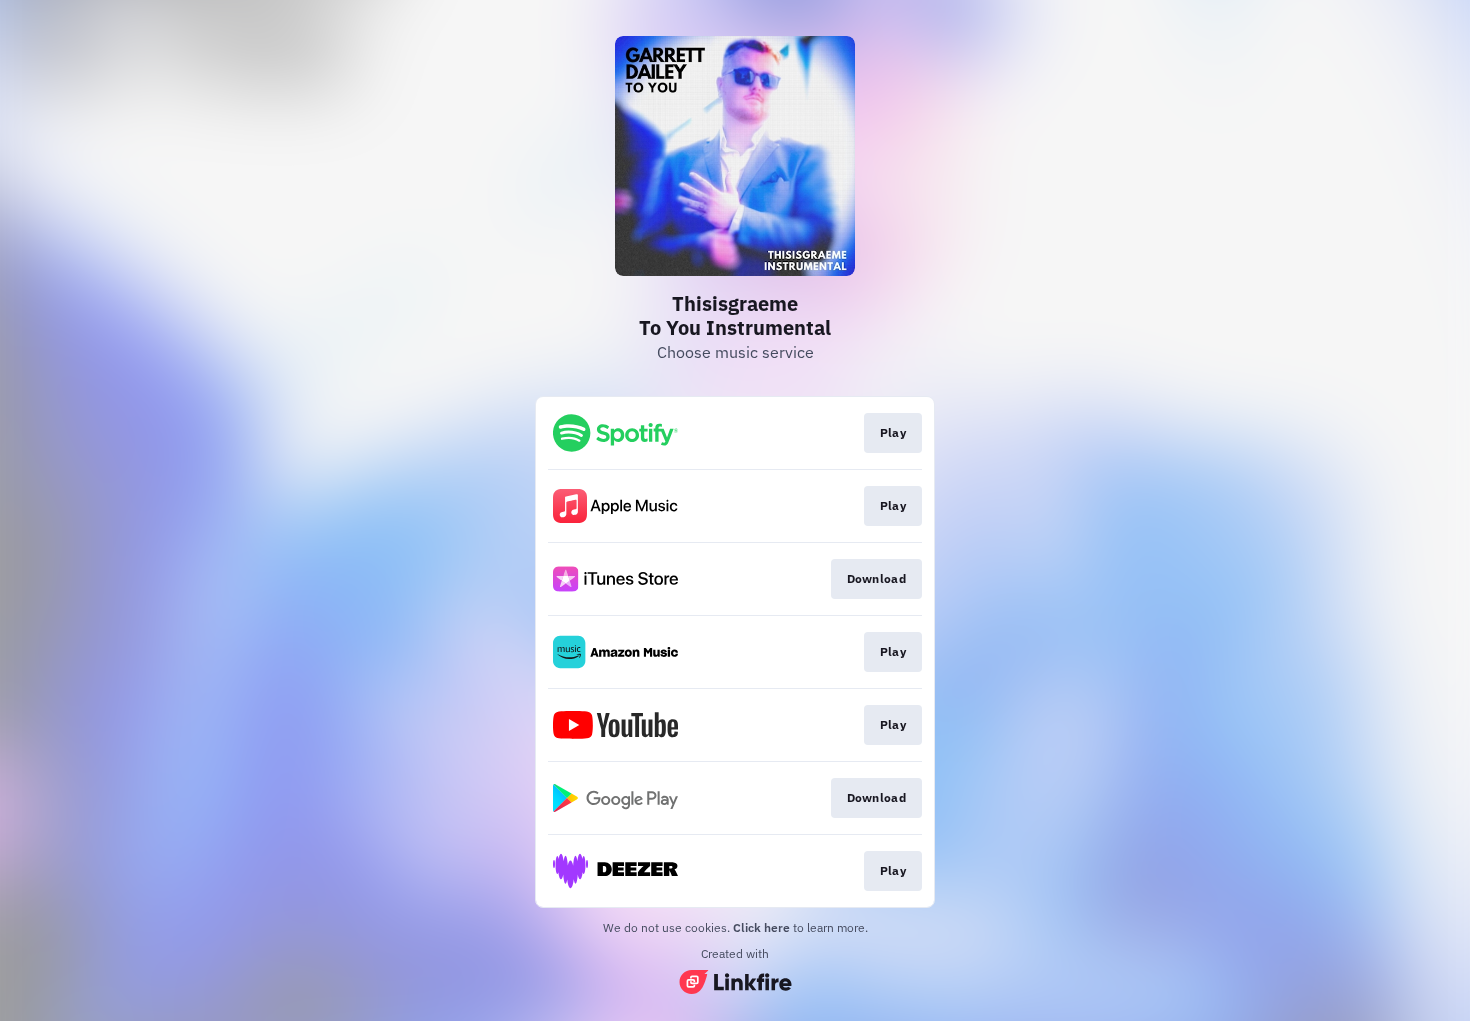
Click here (761, 927)
